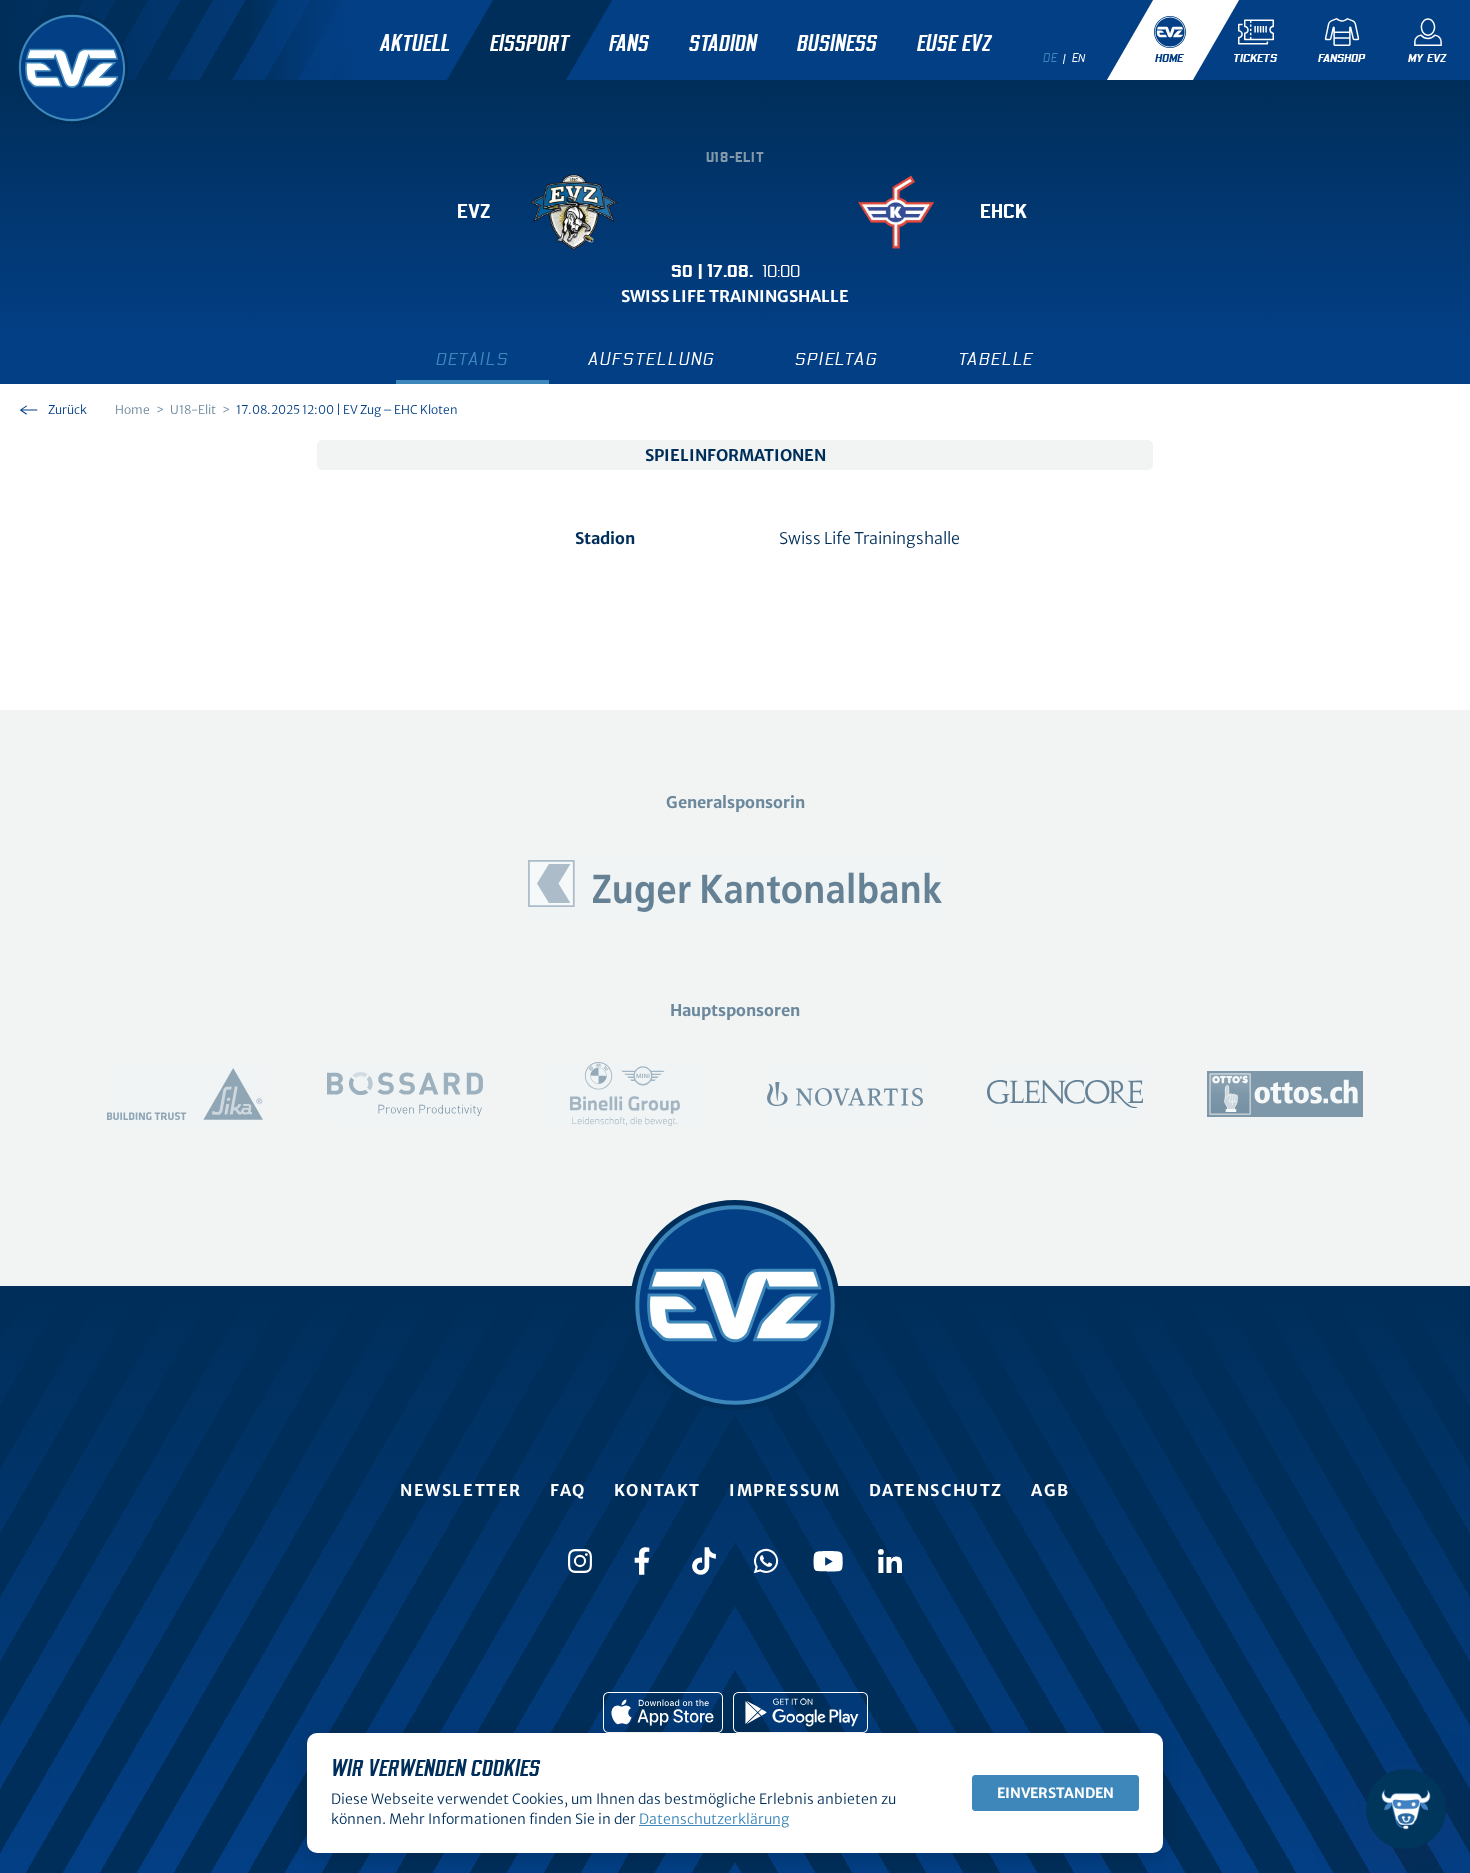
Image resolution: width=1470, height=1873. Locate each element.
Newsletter (461, 1490)
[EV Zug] (72, 68)
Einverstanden (1055, 1793)
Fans (629, 44)
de (1050, 58)
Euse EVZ (954, 44)
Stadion (723, 44)
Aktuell (415, 44)
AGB (1050, 1490)
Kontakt (657, 1490)
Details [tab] (472, 360)
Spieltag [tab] (836, 360)
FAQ (568, 1490)
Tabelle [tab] (996, 360)
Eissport (529, 44)
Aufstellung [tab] (651, 360)
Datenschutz (936, 1490)
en (1079, 58)
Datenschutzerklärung (714, 1819)
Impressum (784, 1490)
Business (837, 44)
